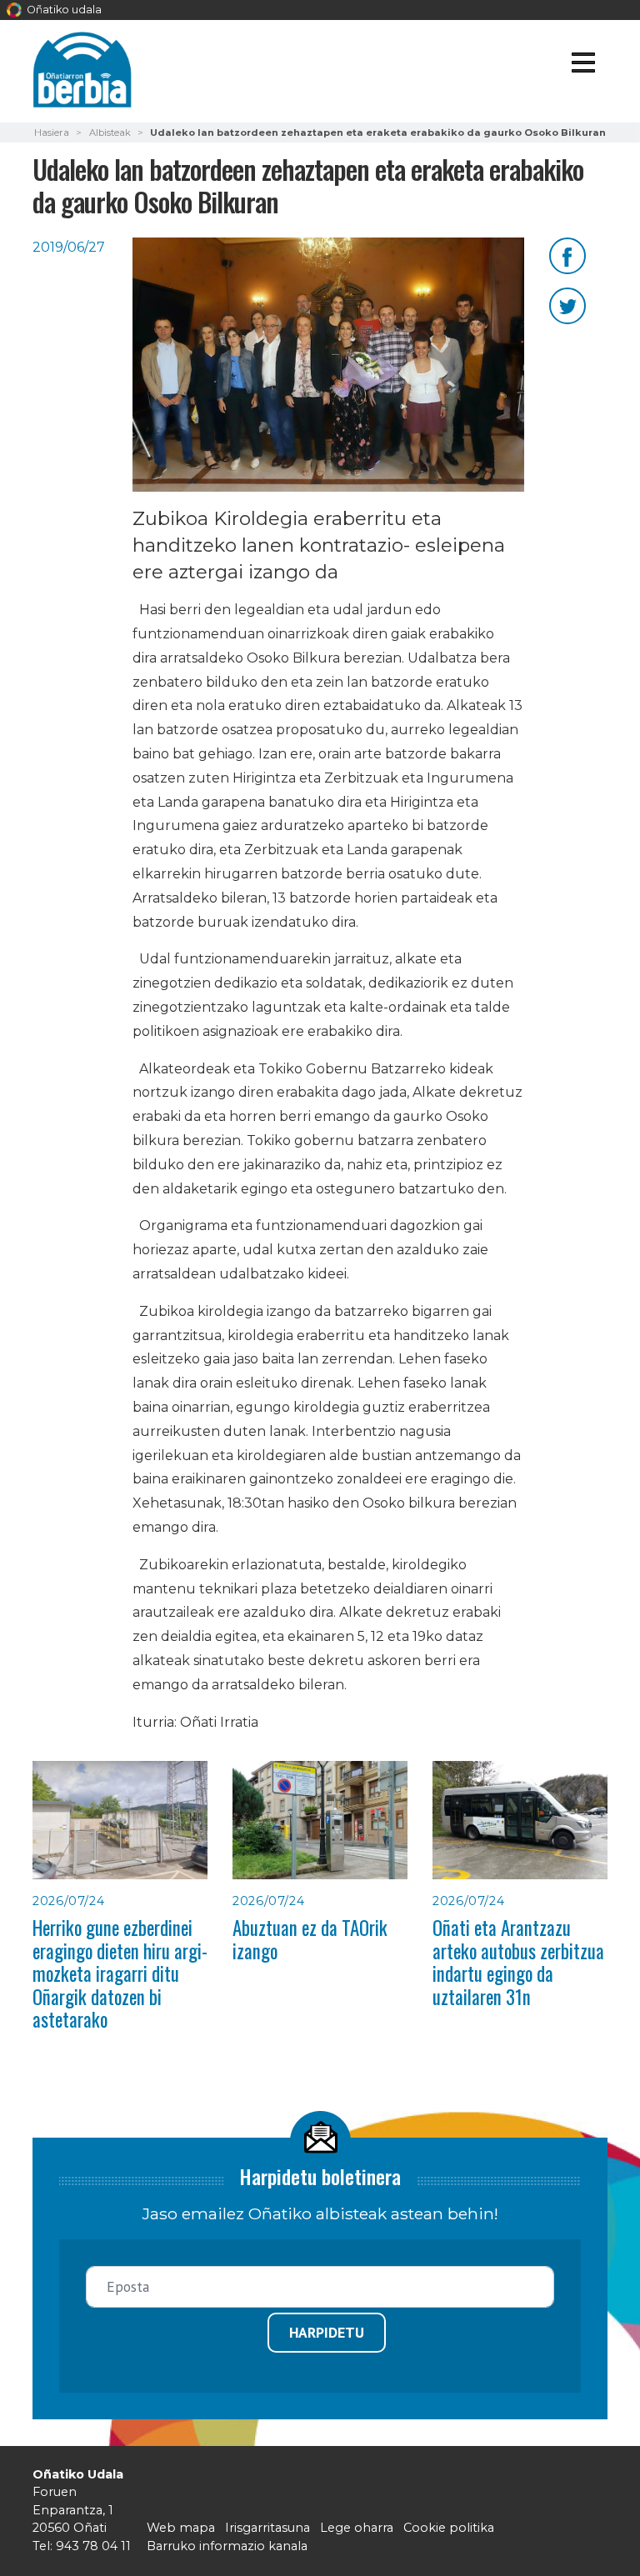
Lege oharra (357, 2528)
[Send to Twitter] (567, 305)
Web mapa (181, 2528)
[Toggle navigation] (583, 65)
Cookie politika (449, 2528)
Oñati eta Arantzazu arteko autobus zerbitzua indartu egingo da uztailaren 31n (518, 1962)
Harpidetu (327, 2332)
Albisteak (110, 133)
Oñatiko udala (63, 10)
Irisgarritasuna (267, 2528)
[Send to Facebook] (567, 255)
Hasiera (52, 133)
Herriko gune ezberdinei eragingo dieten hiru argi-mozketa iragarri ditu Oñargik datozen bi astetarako (120, 1973)
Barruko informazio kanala (227, 2546)
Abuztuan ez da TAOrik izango (310, 1939)
